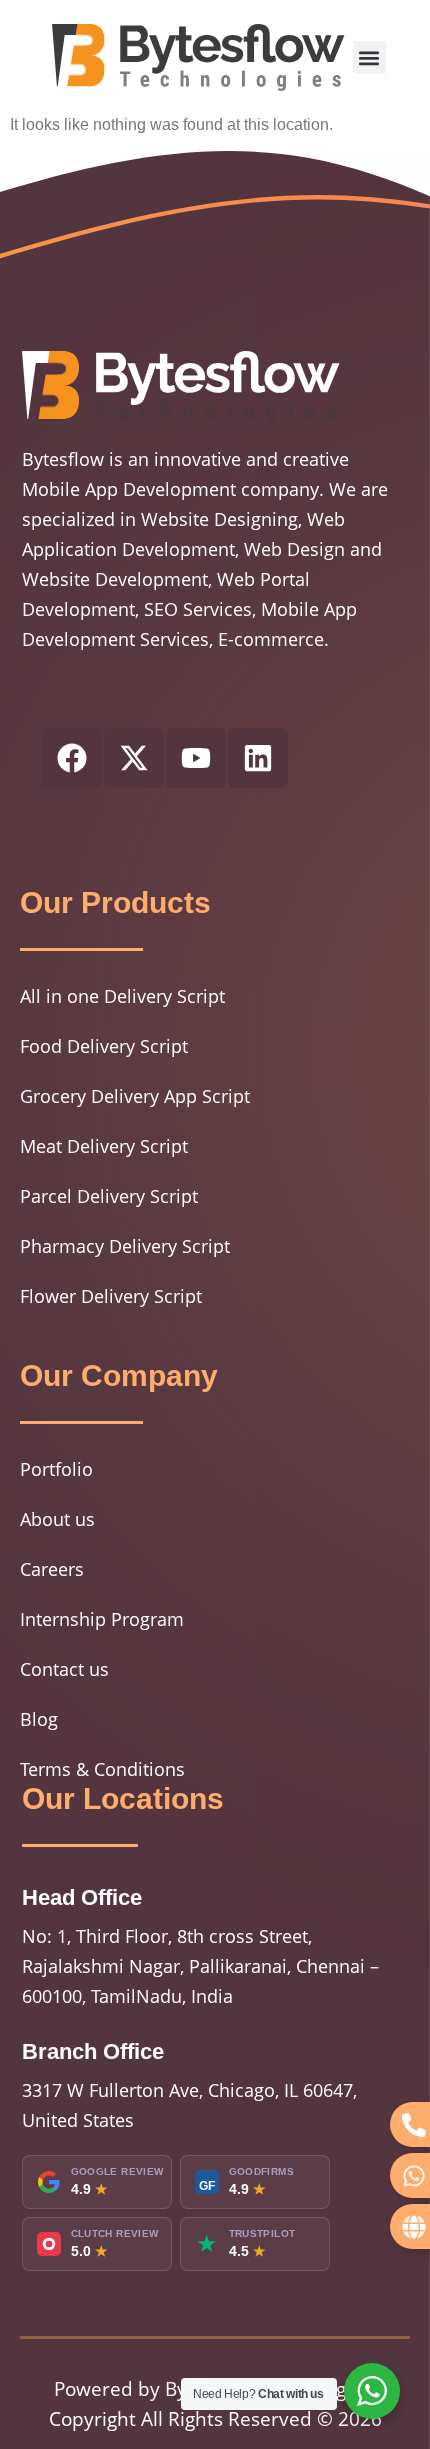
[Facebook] (72, 758)
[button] (369, 57)
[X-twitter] (134, 758)
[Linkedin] (258, 758)
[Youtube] (196, 758)
